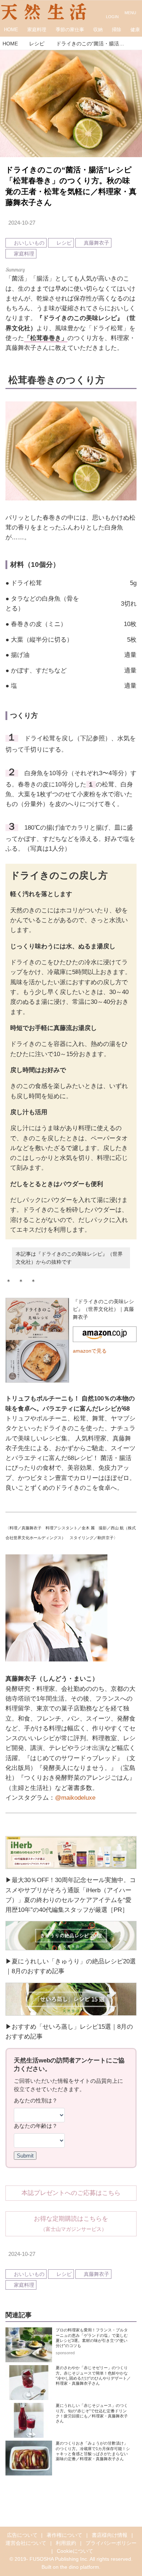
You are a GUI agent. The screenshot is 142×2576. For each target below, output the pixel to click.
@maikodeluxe (75, 1798)
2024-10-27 (22, 223)
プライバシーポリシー (111, 2543)
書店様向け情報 (110, 2535)
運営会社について (26, 2543)
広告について (22, 2535)
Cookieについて (75, 2551)
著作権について (64, 2535)
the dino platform (80, 2567)
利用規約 (66, 2543)
